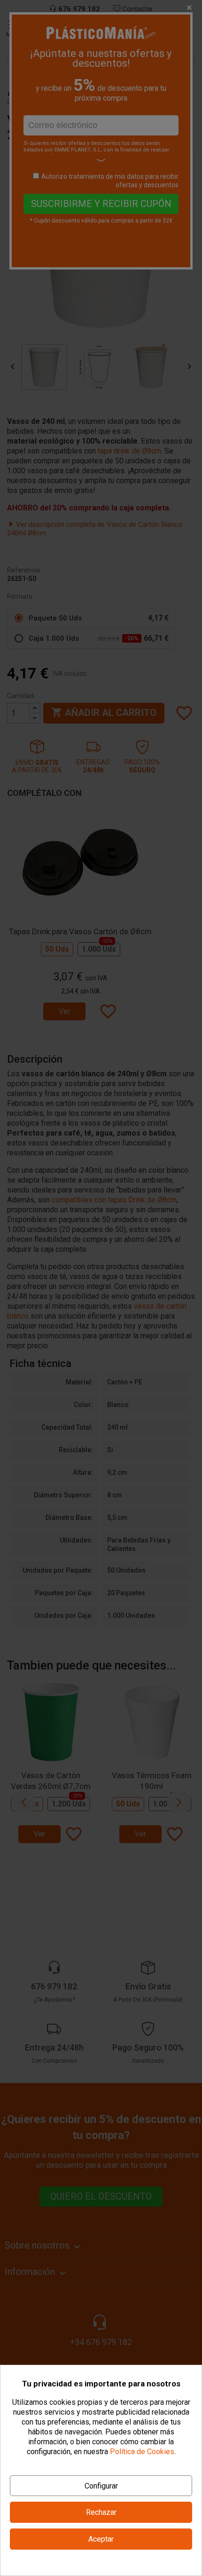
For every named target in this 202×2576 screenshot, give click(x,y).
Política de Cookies (142, 2452)
